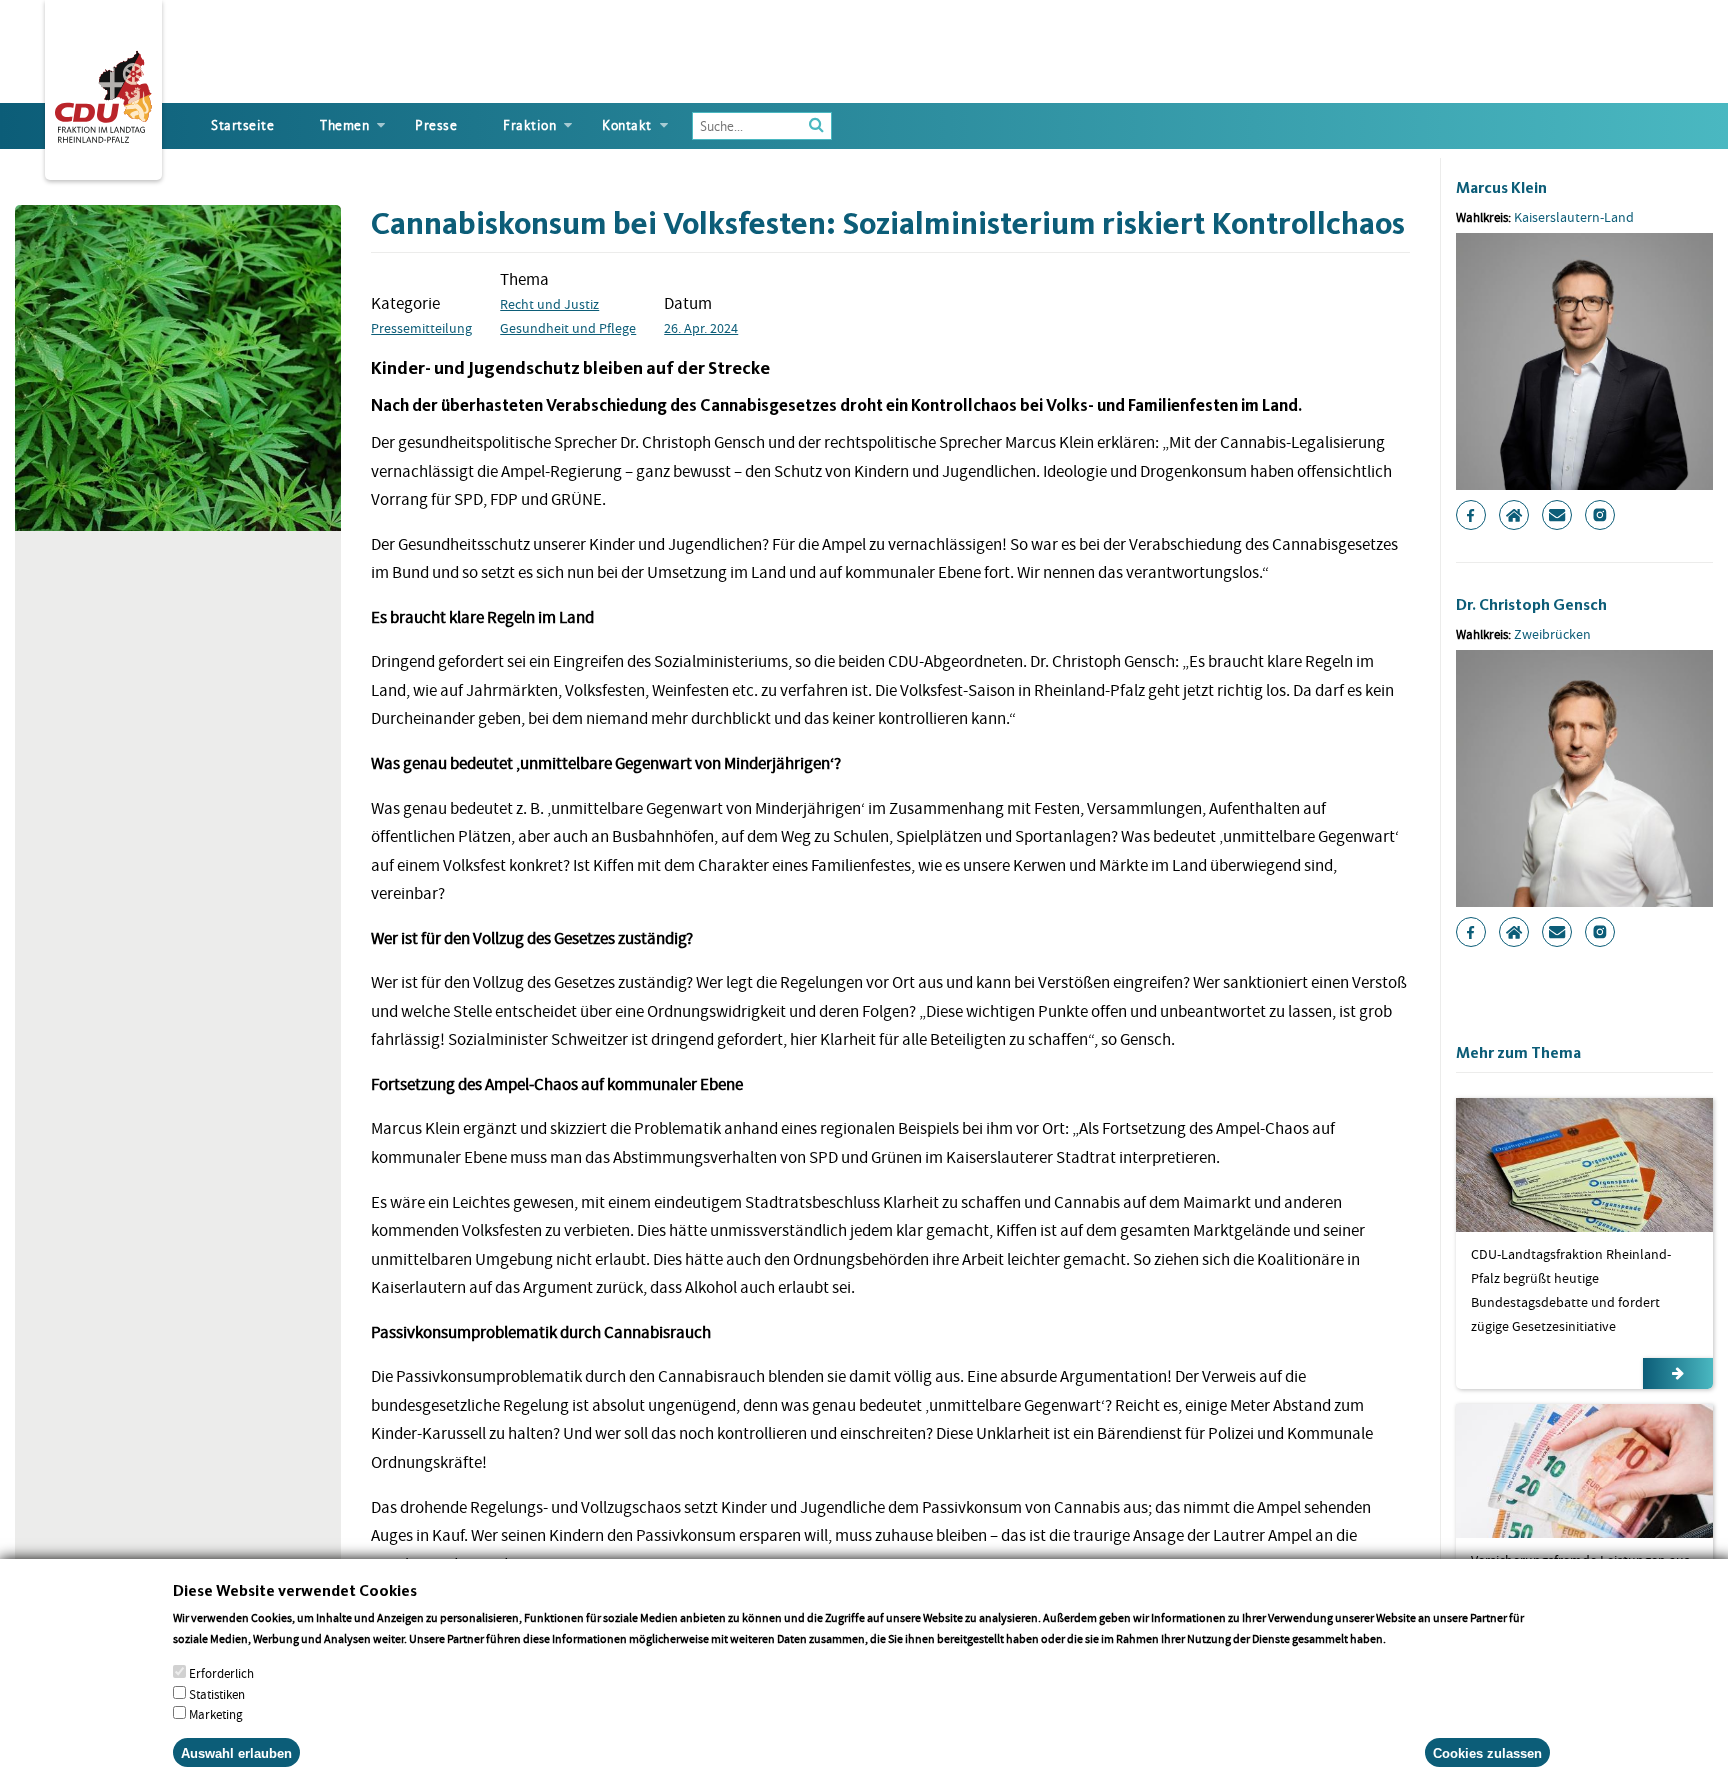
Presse (436, 125)
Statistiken (217, 1693)
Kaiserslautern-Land (1574, 217)
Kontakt (627, 125)
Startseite (242, 125)
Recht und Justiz (549, 304)
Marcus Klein (1501, 187)
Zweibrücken (1552, 634)
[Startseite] (103, 93)
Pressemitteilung (421, 328)
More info (1414, 1638)
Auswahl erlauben (236, 1752)
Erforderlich (221, 1672)
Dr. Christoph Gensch (1531, 604)
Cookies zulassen (1487, 1752)
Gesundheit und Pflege (568, 328)
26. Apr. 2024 (701, 328)
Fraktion (529, 125)
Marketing (216, 1714)
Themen (344, 125)
